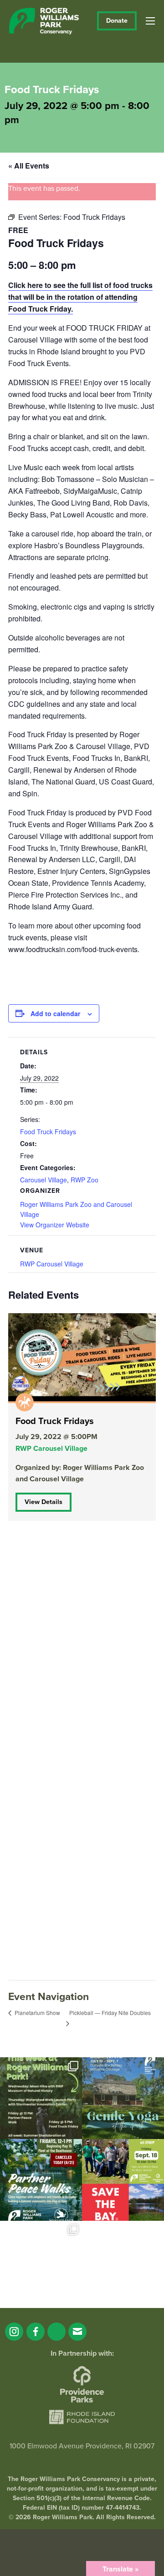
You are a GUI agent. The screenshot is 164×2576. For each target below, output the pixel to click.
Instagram (14, 2332)
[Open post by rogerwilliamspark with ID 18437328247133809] (41, 2262)
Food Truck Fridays (48, 1132)
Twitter (56, 2332)
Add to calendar (55, 1013)
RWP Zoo (85, 1180)
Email (77, 2332)
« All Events (29, 166)
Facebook (36, 2332)
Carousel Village (44, 1180)
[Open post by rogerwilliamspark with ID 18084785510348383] (41, 2098)
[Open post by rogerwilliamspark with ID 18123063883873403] (41, 2180)
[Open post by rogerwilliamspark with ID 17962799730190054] (123, 2098)
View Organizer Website (55, 1225)
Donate (117, 21)
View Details (44, 1502)
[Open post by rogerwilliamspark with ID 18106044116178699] (123, 2180)
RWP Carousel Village (52, 1264)
